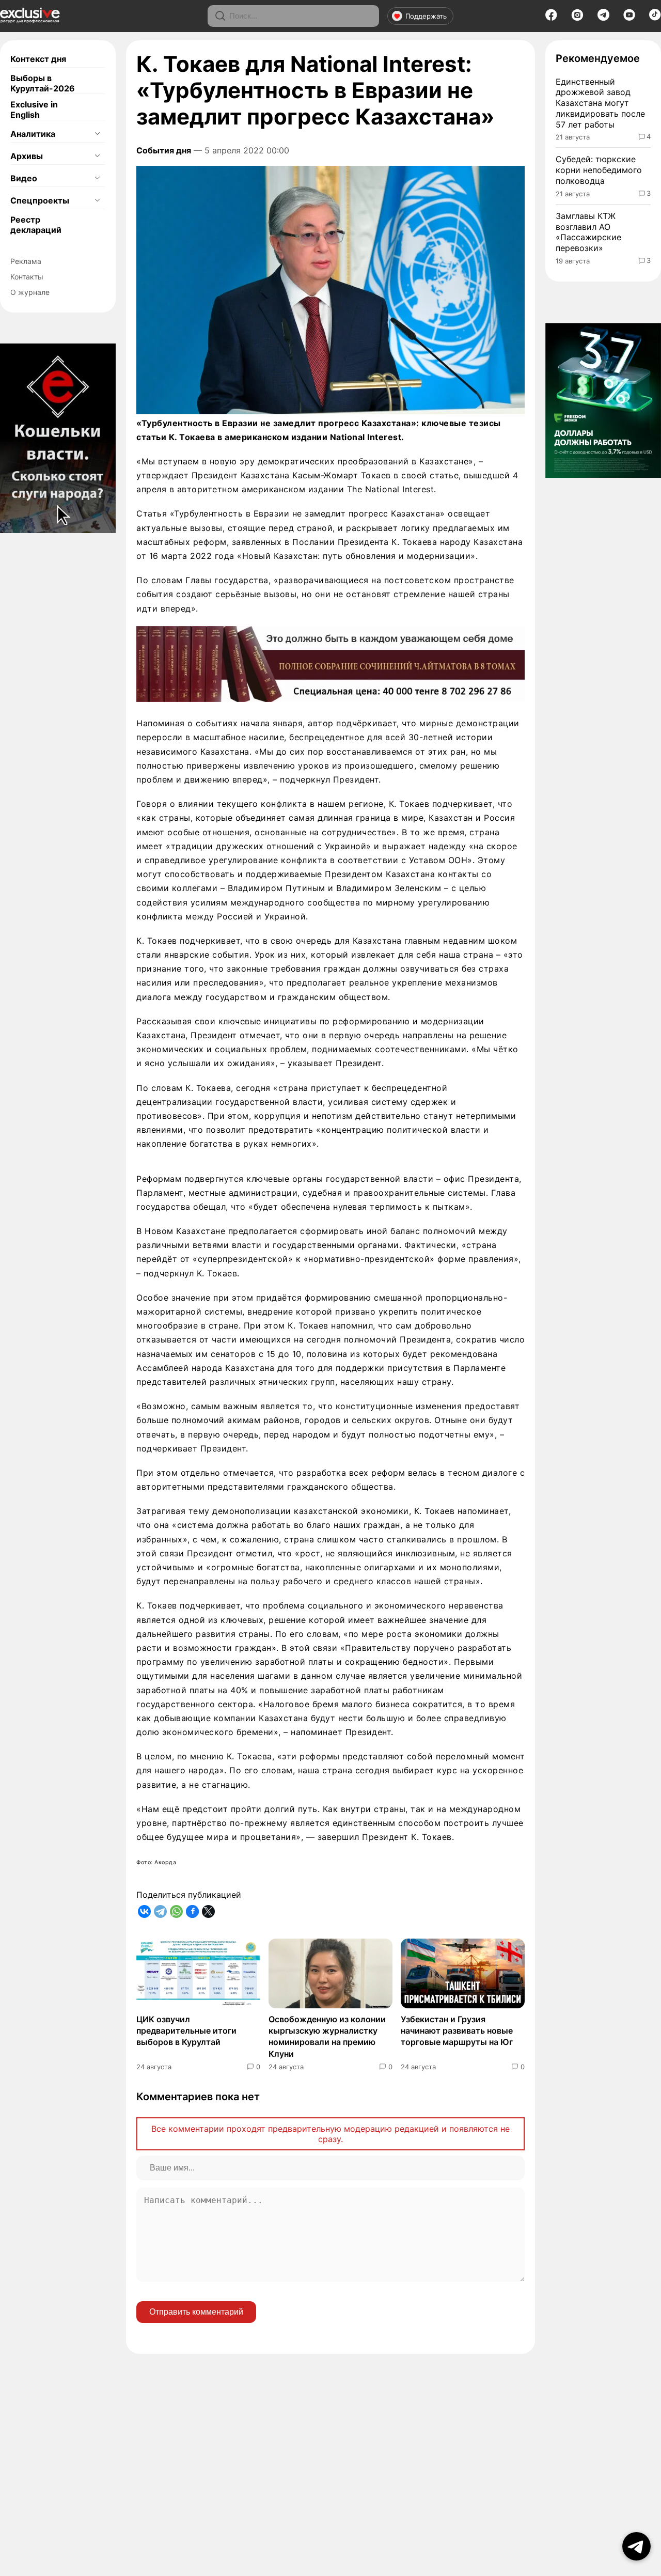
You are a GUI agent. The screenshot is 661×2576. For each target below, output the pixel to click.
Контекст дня (38, 59)
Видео (24, 178)
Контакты (27, 277)
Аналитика (33, 134)
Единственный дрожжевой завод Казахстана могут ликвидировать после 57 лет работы (600, 103)
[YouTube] (629, 18)
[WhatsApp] (176, 1911)
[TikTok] (655, 18)
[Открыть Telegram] (636, 2546)
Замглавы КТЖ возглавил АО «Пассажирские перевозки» (588, 232)
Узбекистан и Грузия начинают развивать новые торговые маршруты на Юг (457, 2031)
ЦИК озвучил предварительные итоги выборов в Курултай (186, 2031)
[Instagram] (577, 18)
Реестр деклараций (36, 225)
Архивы (27, 156)
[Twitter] (208, 1911)
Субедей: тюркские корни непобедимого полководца (599, 170)
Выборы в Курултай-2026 (43, 83)
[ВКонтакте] (144, 1911)
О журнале (30, 292)
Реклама (26, 261)
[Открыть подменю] (97, 134)
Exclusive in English (34, 110)
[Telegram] (603, 18)
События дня (164, 150)
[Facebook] (551, 18)
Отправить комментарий (196, 2312)
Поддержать (426, 16)
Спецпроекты (40, 200)
